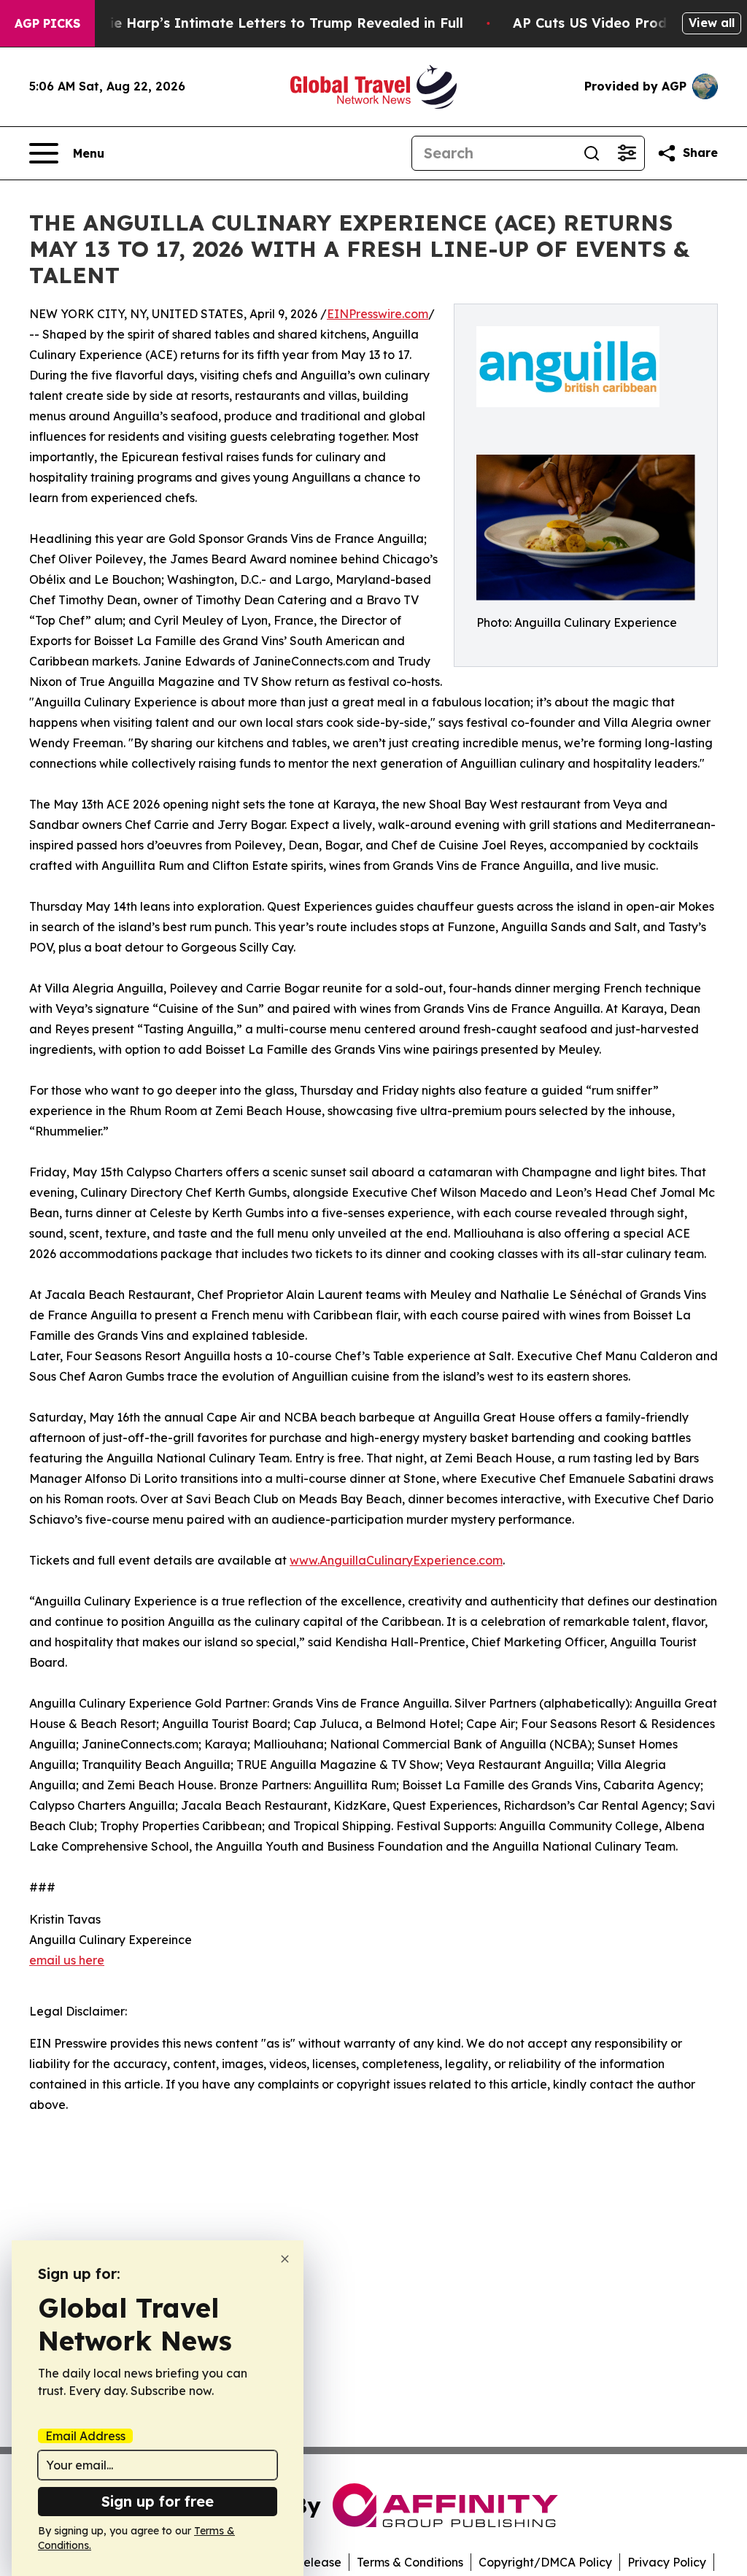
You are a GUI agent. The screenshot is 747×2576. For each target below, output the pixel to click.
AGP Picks (47, 23)
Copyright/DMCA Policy (545, 2562)
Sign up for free (158, 2501)
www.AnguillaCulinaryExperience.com (396, 1560)
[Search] (592, 153)
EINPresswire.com (378, 314)
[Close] (285, 2259)
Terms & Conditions (410, 2562)
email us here (67, 1960)
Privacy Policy (667, 2562)
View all (712, 23)
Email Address (85, 2436)
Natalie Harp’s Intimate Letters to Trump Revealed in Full (268, 23)
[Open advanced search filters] (627, 153)
